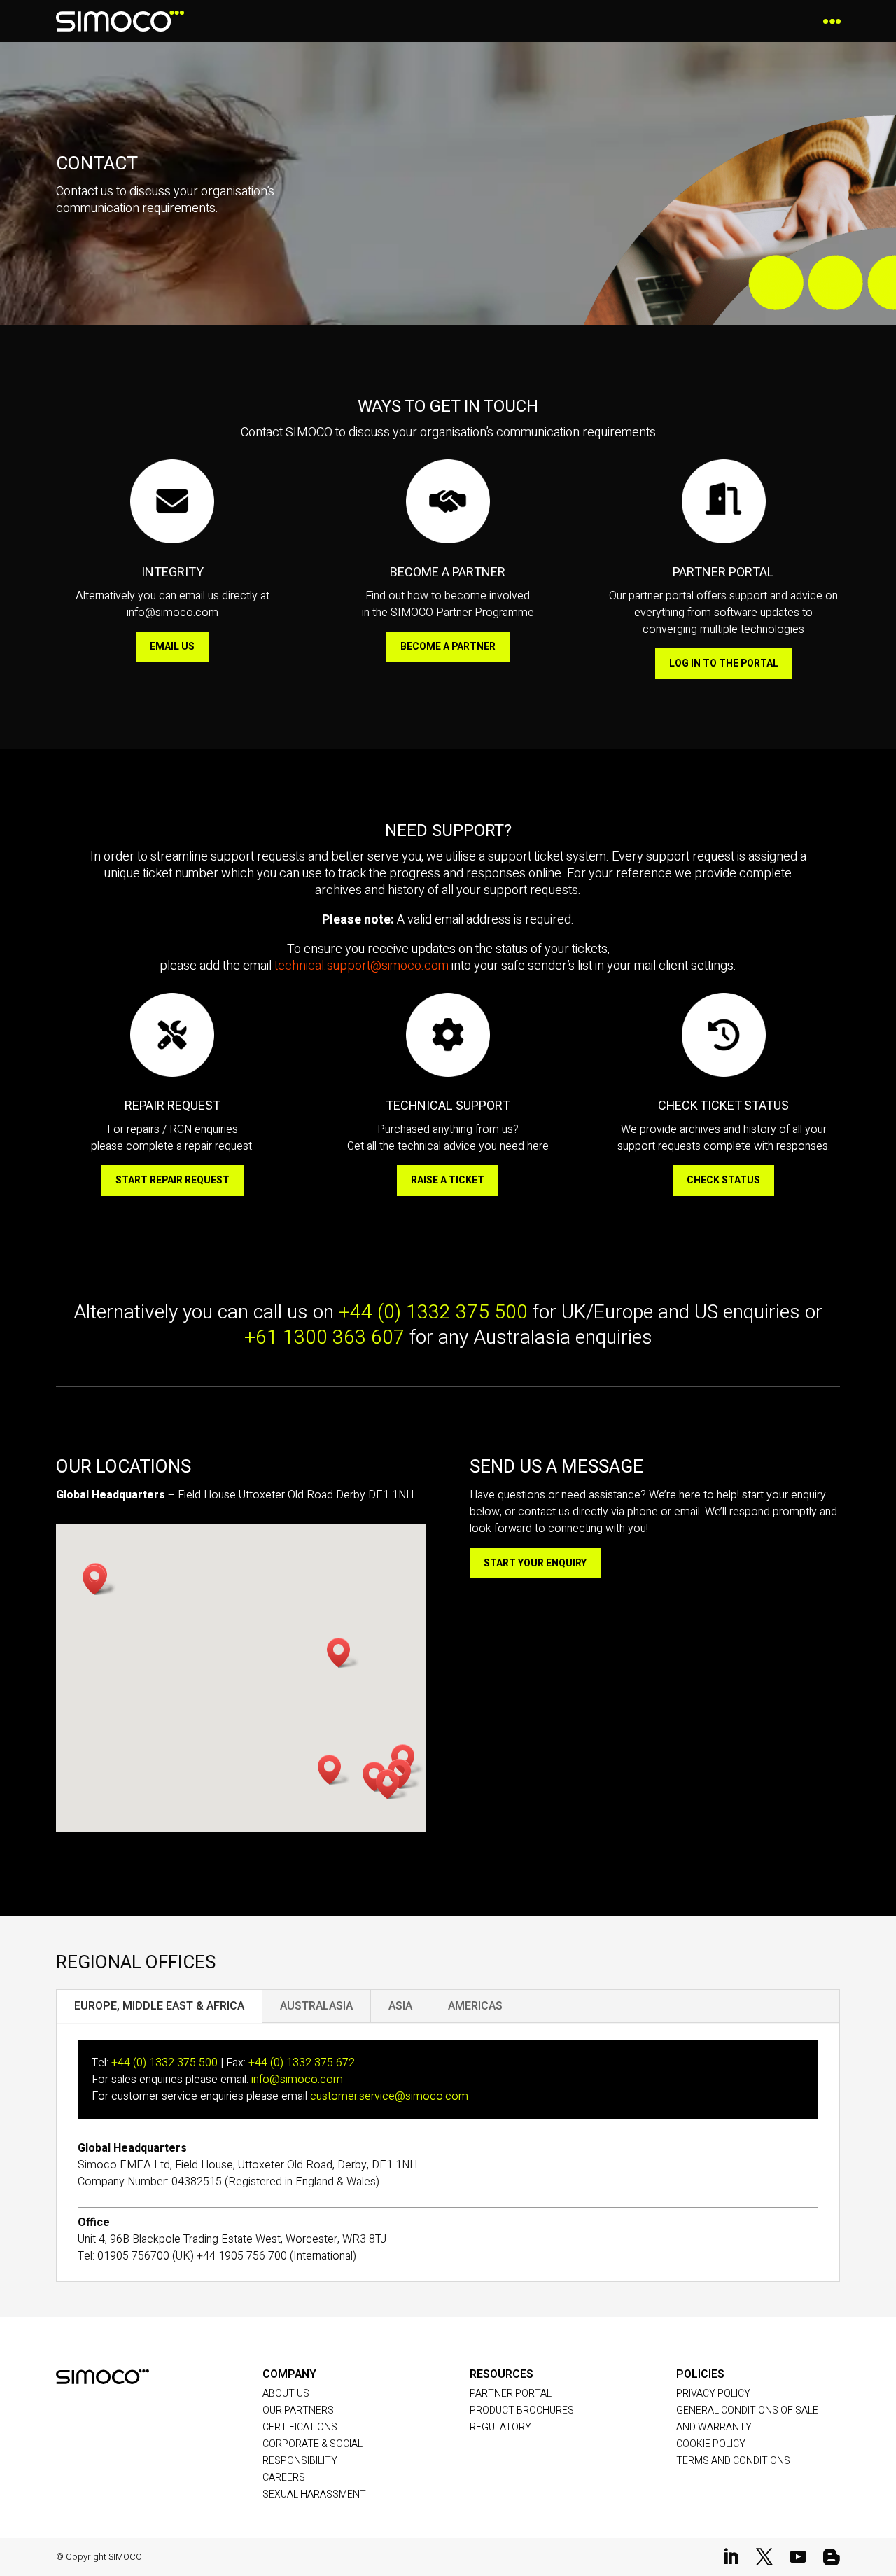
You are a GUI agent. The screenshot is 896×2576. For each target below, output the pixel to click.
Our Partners (298, 2410)
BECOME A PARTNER (448, 647)
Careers (284, 2478)
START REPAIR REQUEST (173, 1180)
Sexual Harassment (314, 2494)
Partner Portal (511, 2394)
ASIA (400, 2006)
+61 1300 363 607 (324, 1338)
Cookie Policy (711, 2444)
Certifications (300, 2427)
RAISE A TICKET (448, 1180)
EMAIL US (172, 647)
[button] (392, 1784)
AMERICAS (475, 2006)
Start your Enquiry (535, 1563)
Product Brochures (522, 2410)
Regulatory (500, 2427)
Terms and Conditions (733, 2461)
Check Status (723, 1180)
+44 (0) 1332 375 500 (433, 1313)
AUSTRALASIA (316, 2006)
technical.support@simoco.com (362, 966)
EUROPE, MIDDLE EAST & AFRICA (159, 2006)
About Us (286, 2394)
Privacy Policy (713, 2394)
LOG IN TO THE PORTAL (724, 663)
